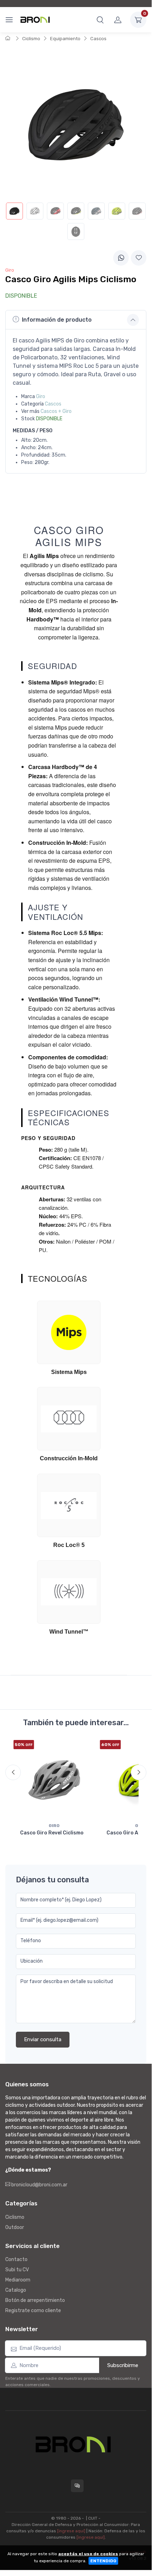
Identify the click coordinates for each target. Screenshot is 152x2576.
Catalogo (16, 2290)
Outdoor (15, 2227)
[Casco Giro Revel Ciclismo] (54, 1780)
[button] (100, 20)
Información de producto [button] (57, 320)
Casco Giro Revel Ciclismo (52, 1833)
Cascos (98, 39)
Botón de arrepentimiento (35, 2300)
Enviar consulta (43, 2039)
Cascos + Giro (56, 411)
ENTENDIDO (103, 2561)
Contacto (16, 2259)
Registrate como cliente (33, 2311)
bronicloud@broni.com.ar (39, 2185)
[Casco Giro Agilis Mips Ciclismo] (14, 211)
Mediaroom (18, 2280)
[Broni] (35, 20)
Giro (41, 397)
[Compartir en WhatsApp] (121, 258)
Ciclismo (31, 39)
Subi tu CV (17, 2270)
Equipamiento (65, 39)
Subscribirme (123, 2365)
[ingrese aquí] (71, 2531)
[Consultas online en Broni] (77, 2486)
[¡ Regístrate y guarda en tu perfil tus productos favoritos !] (139, 258)
